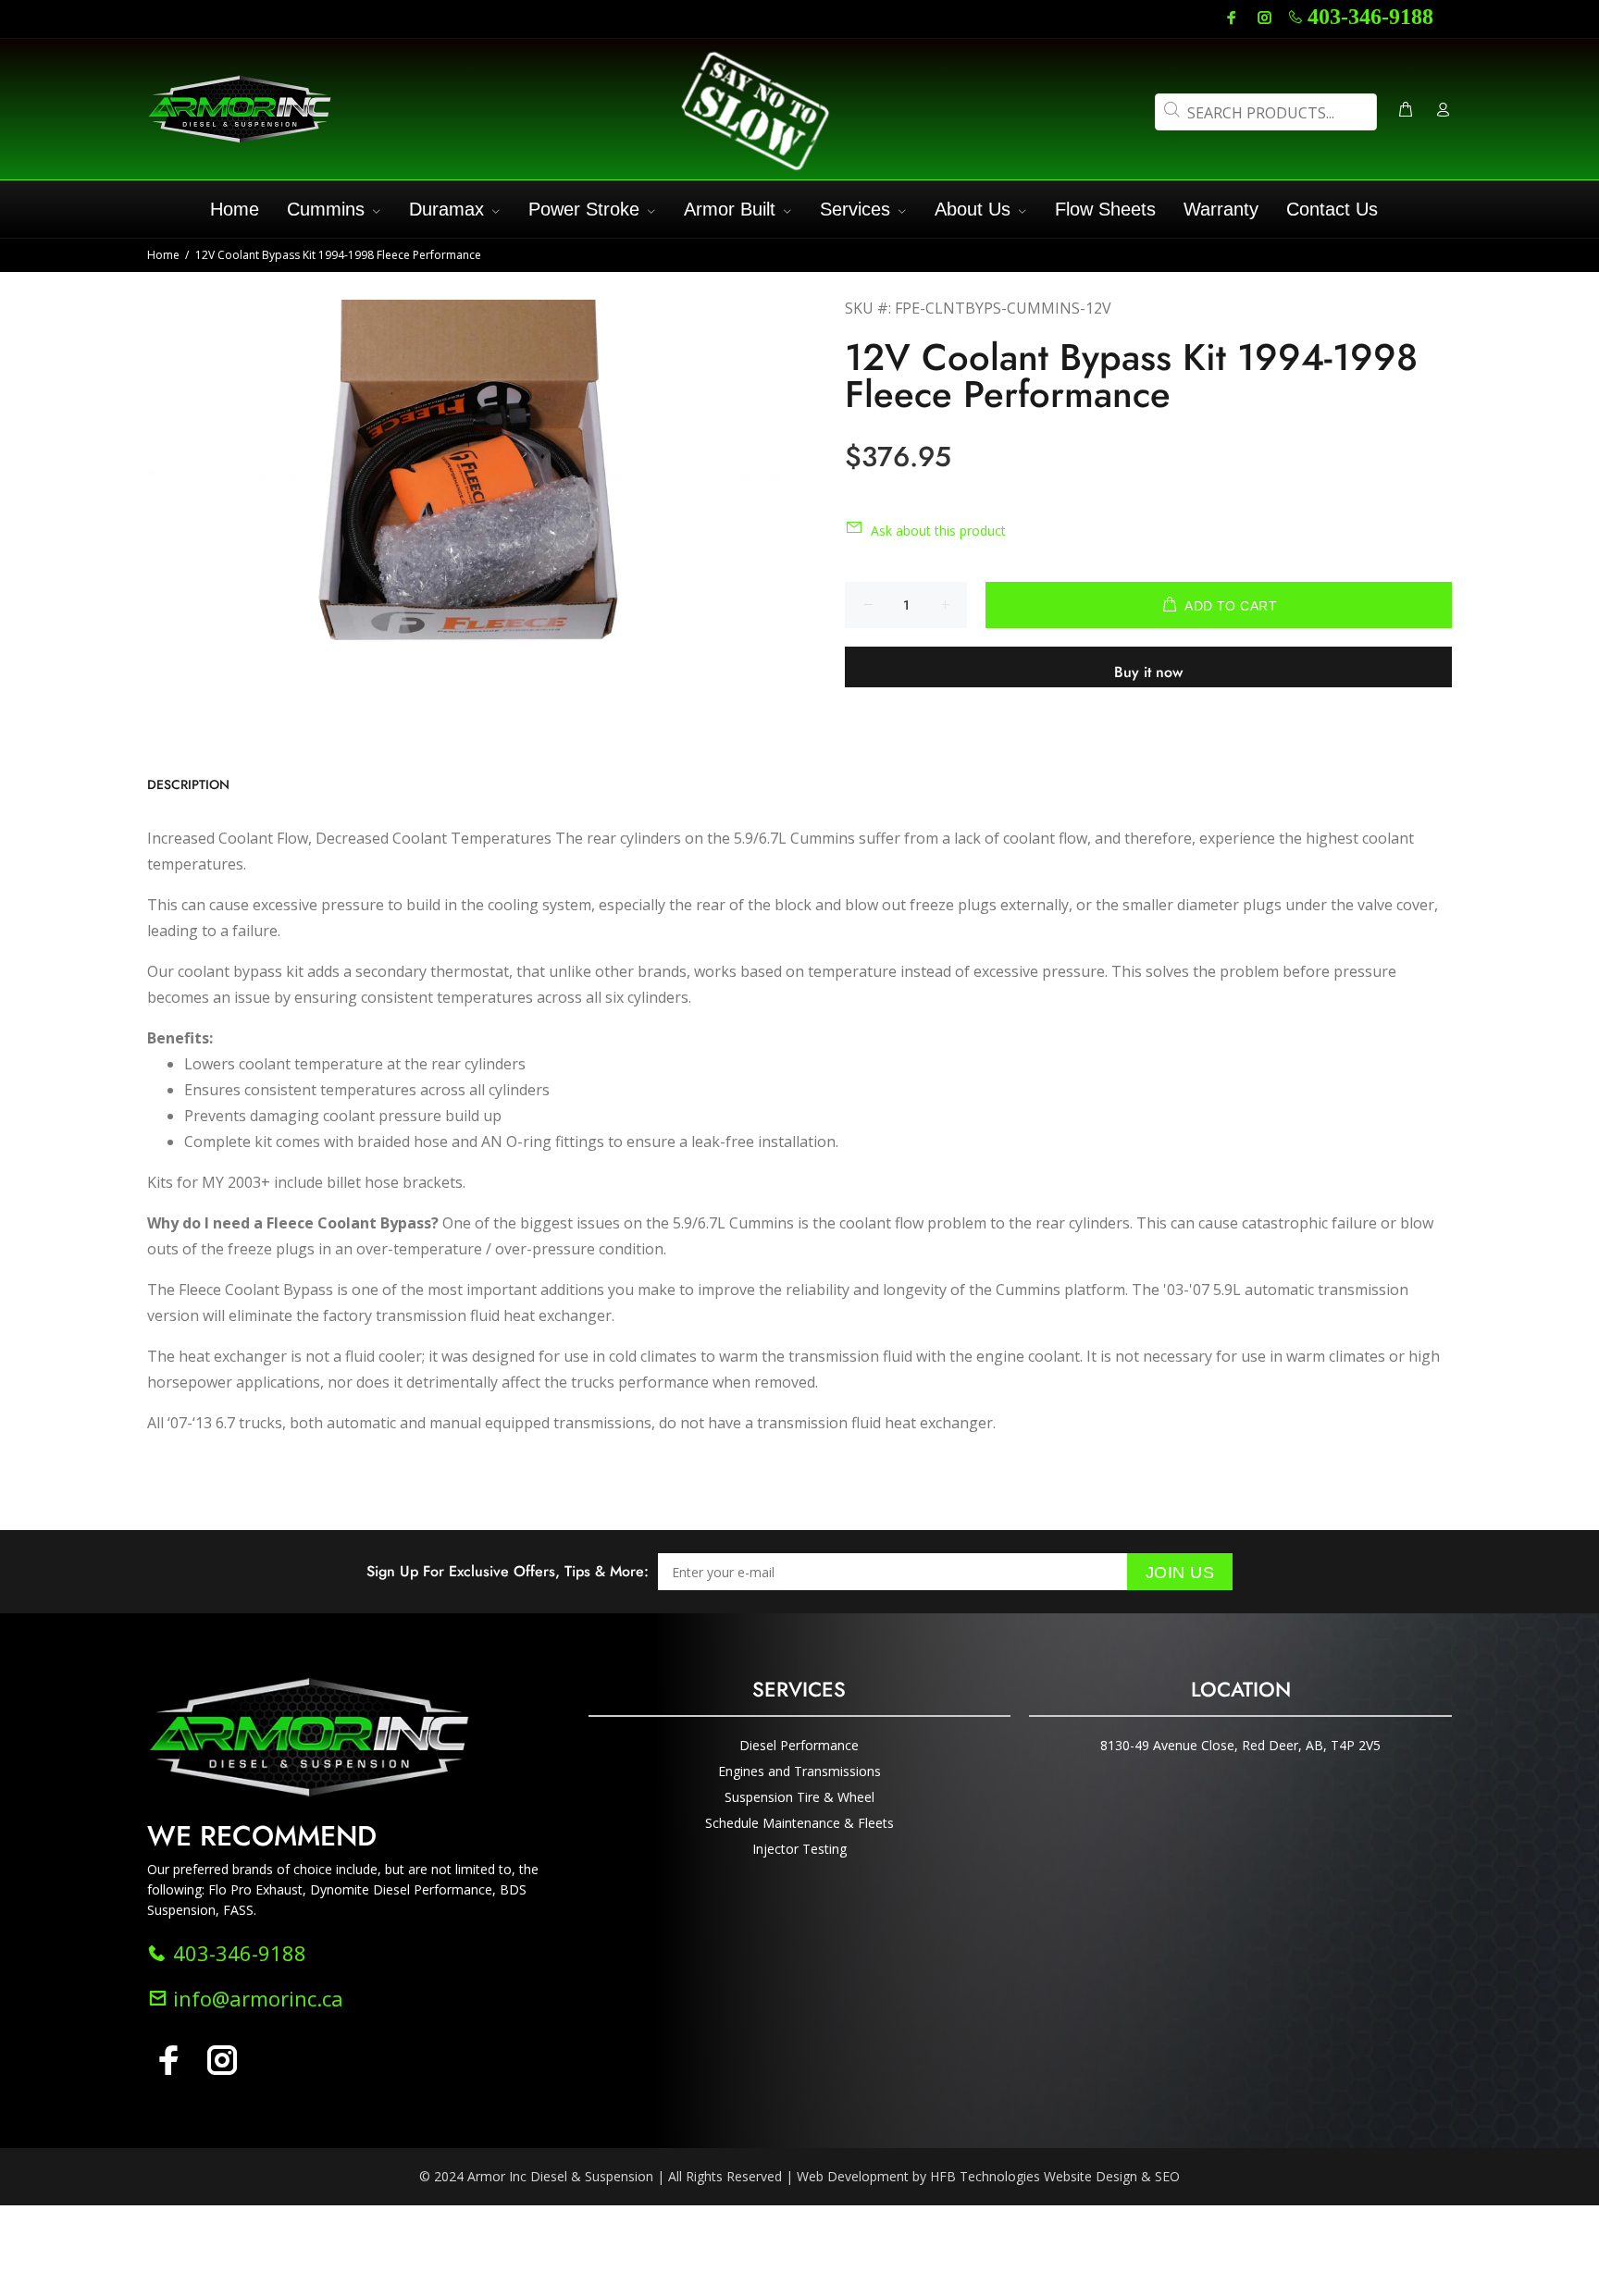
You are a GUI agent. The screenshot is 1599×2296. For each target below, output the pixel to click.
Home (163, 255)
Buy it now (1148, 672)
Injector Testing (799, 1849)
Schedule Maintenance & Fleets (799, 1823)
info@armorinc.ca (255, 1998)
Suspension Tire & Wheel (799, 1797)
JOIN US (1180, 1573)
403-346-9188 (1370, 17)
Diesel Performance (799, 1745)
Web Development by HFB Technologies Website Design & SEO (988, 2176)
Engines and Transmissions (799, 1771)
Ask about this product (938, 531)
